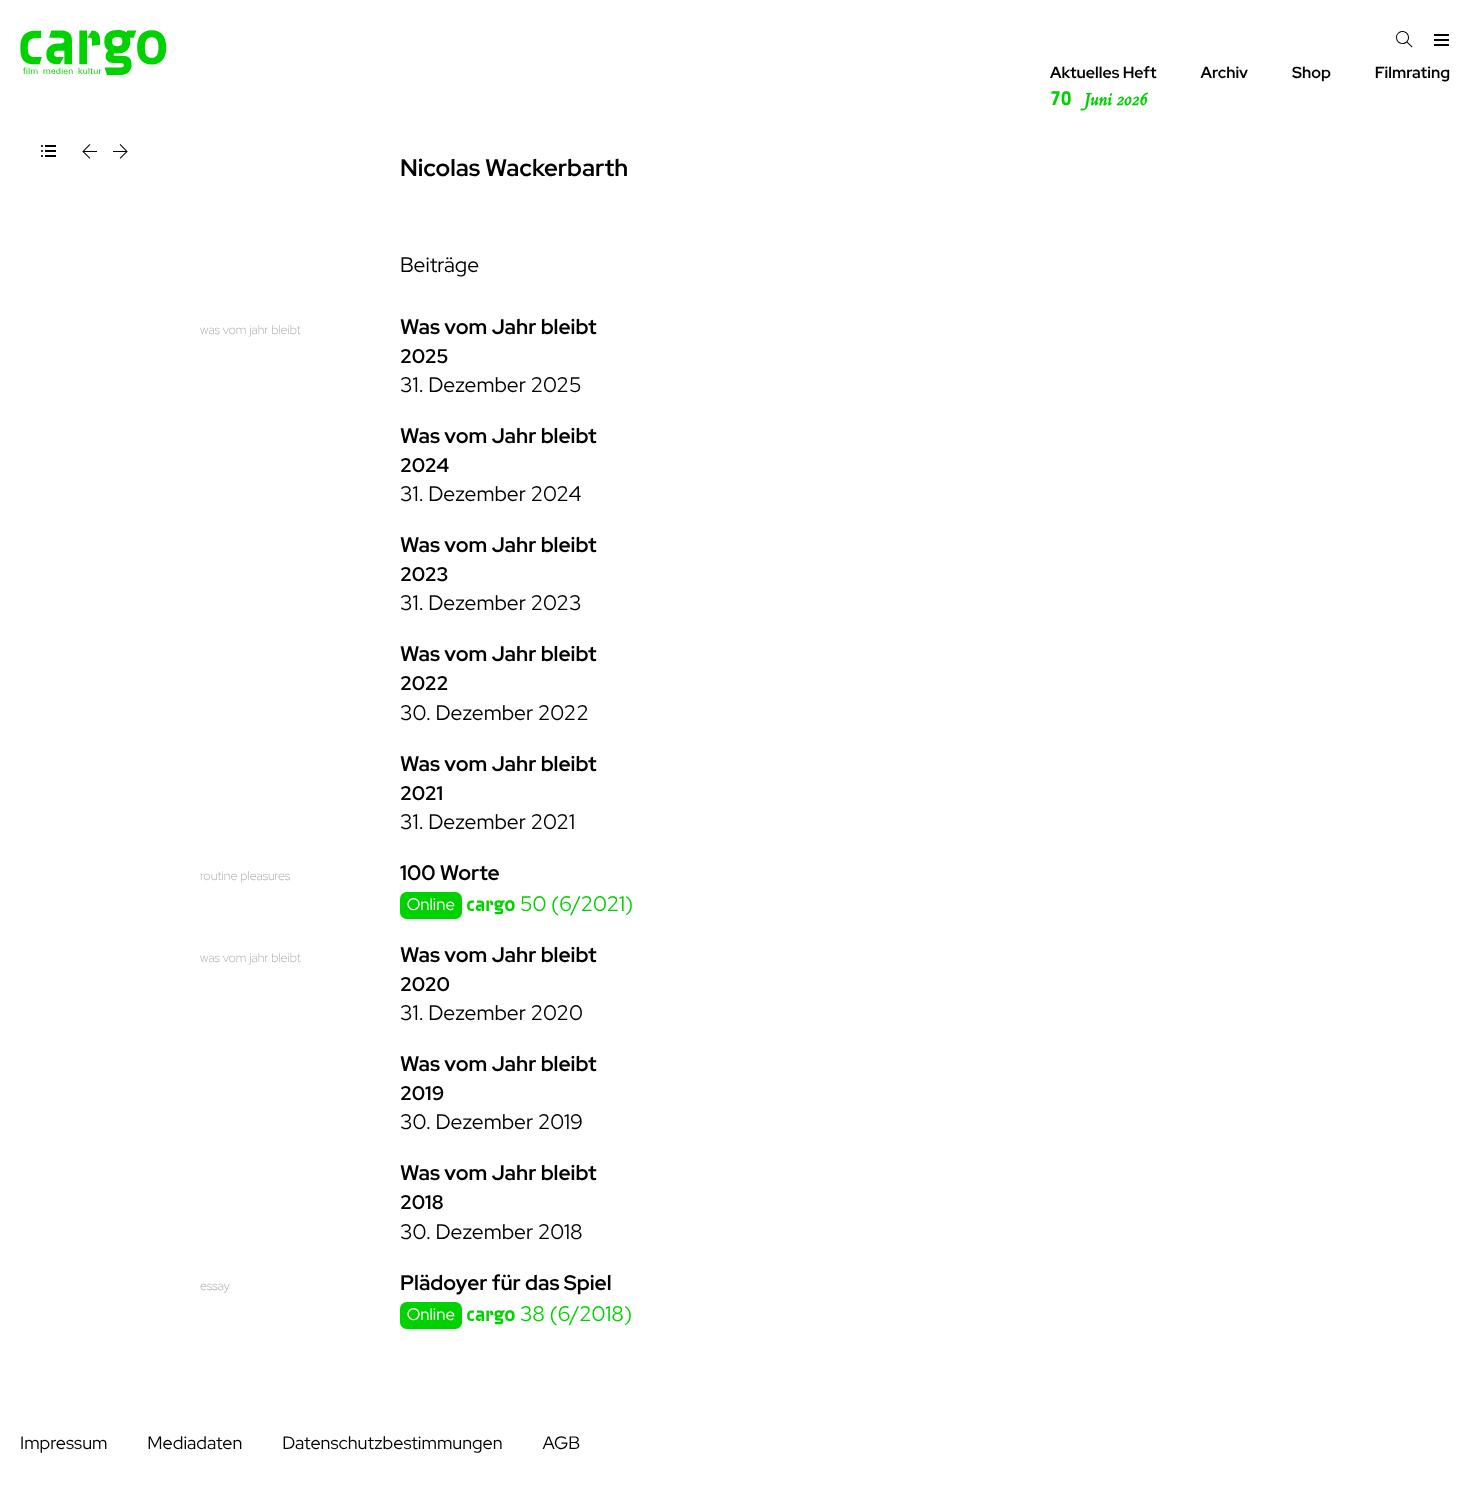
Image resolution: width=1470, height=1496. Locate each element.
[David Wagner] (120, 154)
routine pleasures (245, 875)
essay (215, 1285)
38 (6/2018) (549, 1314)
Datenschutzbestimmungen (392, 1443)
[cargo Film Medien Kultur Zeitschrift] (93, 69)
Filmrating (1412, 72)
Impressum (63, 1443)
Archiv (1224, 72)
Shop (1311, 72)
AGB (561, 1443)
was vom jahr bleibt (250, 329)
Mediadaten (194, 1443)
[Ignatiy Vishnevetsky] (91, 154)
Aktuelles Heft (1103, 86)
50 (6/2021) (549, 904)
